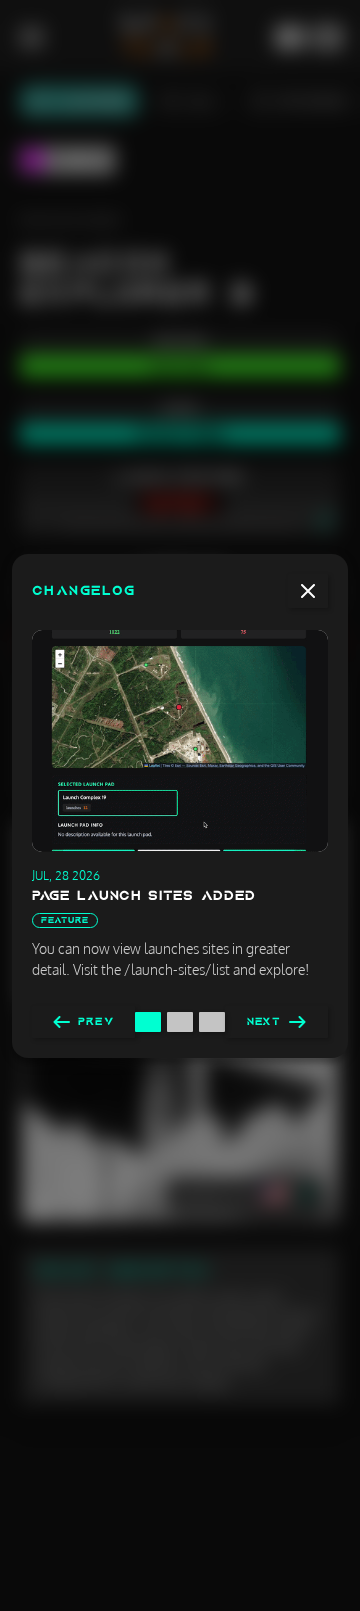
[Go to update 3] (212, 1022)
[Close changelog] (308, 591)
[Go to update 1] (148, 1022)
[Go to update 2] (180, 1022)
